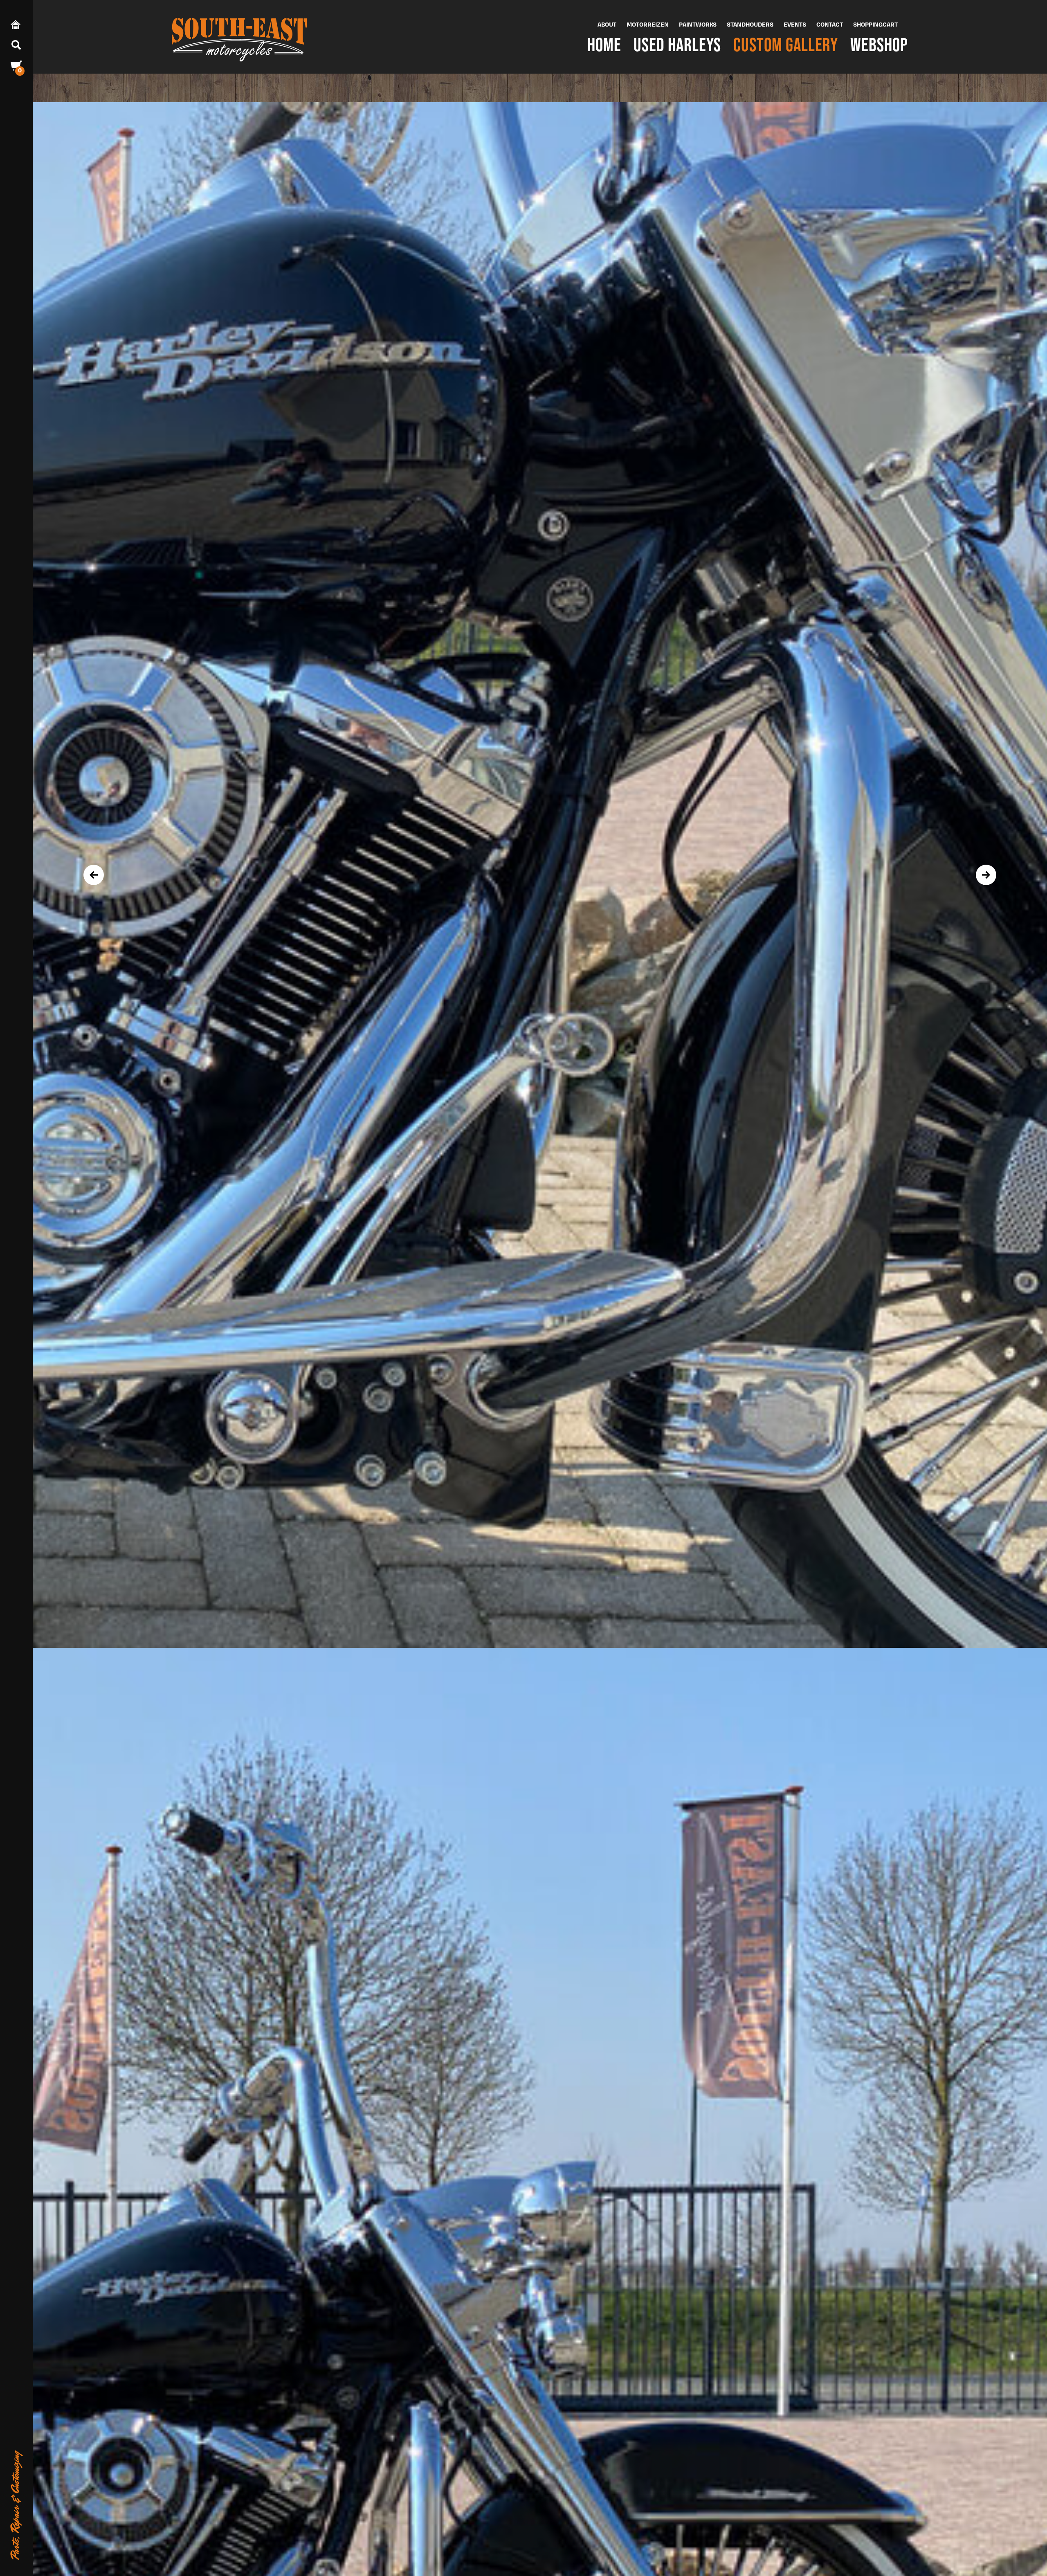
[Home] (239, 37)
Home (604, 44)
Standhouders (750, 24)
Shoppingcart (875, 24)
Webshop (879, 44)
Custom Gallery (786, 44)
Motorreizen (648, 24)
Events (795, 24)
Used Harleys (677, 44)
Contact (830, 24)
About (607, 24)
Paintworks (698, 24)
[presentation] (94, 875)
